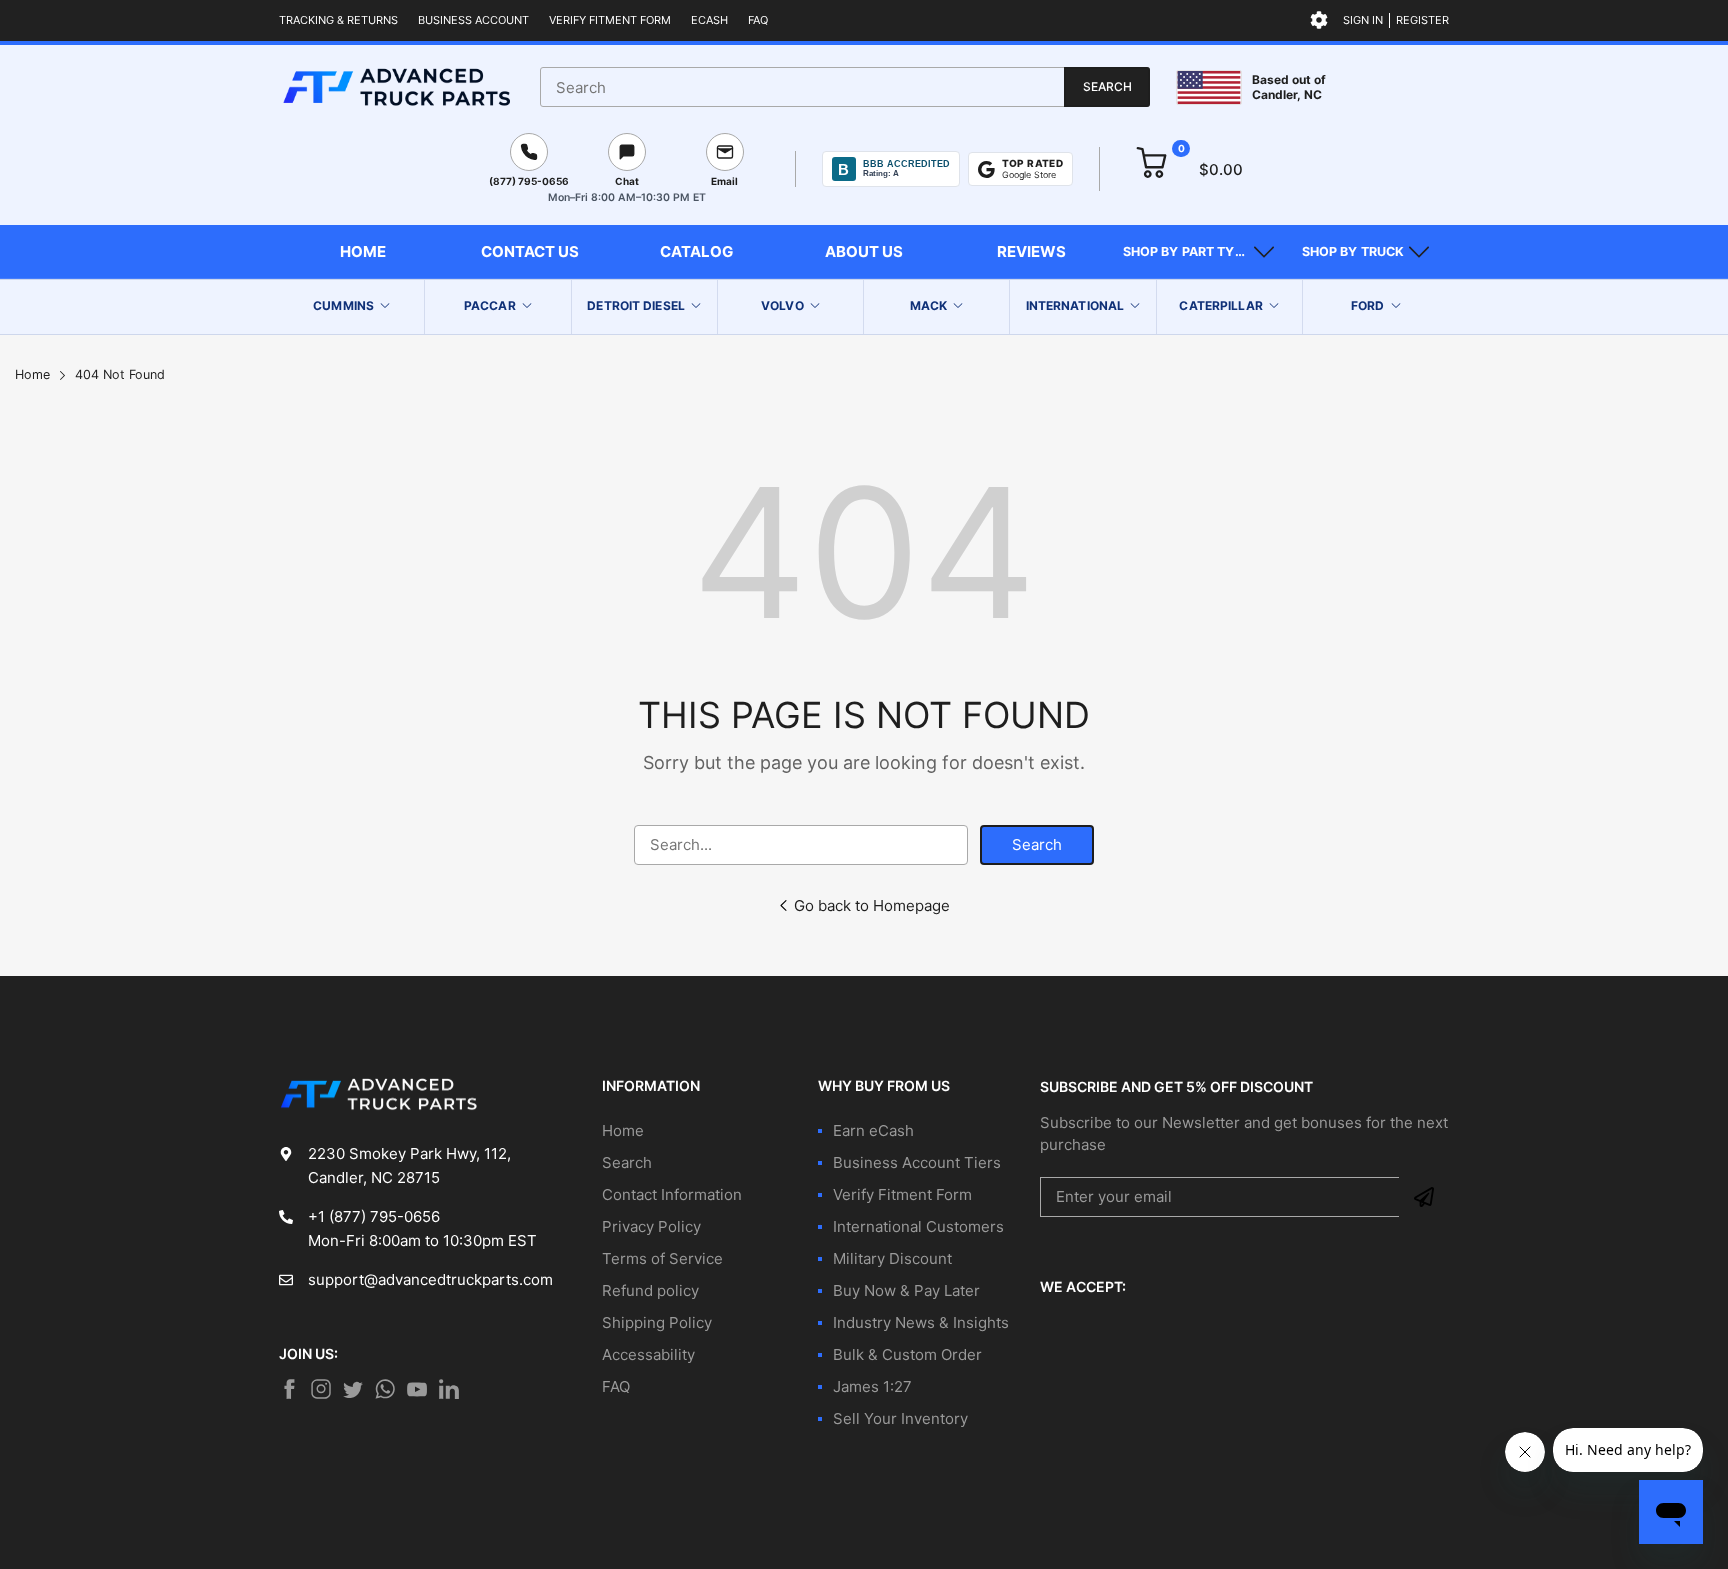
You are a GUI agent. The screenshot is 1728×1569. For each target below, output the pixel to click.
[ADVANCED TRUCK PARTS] (396, 87)
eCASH (709, 20)
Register (1422, 20)
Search (1037, 844)
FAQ (758, 20)
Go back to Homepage (872, 905)
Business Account (473, 20)
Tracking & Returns (338, 20)
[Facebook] (289, 1389)
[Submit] (1424, 1197)
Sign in (1363, 20)
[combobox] (845, 87)
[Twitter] (321, 1389)
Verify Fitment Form (610, 20)
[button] (1198, 252)
